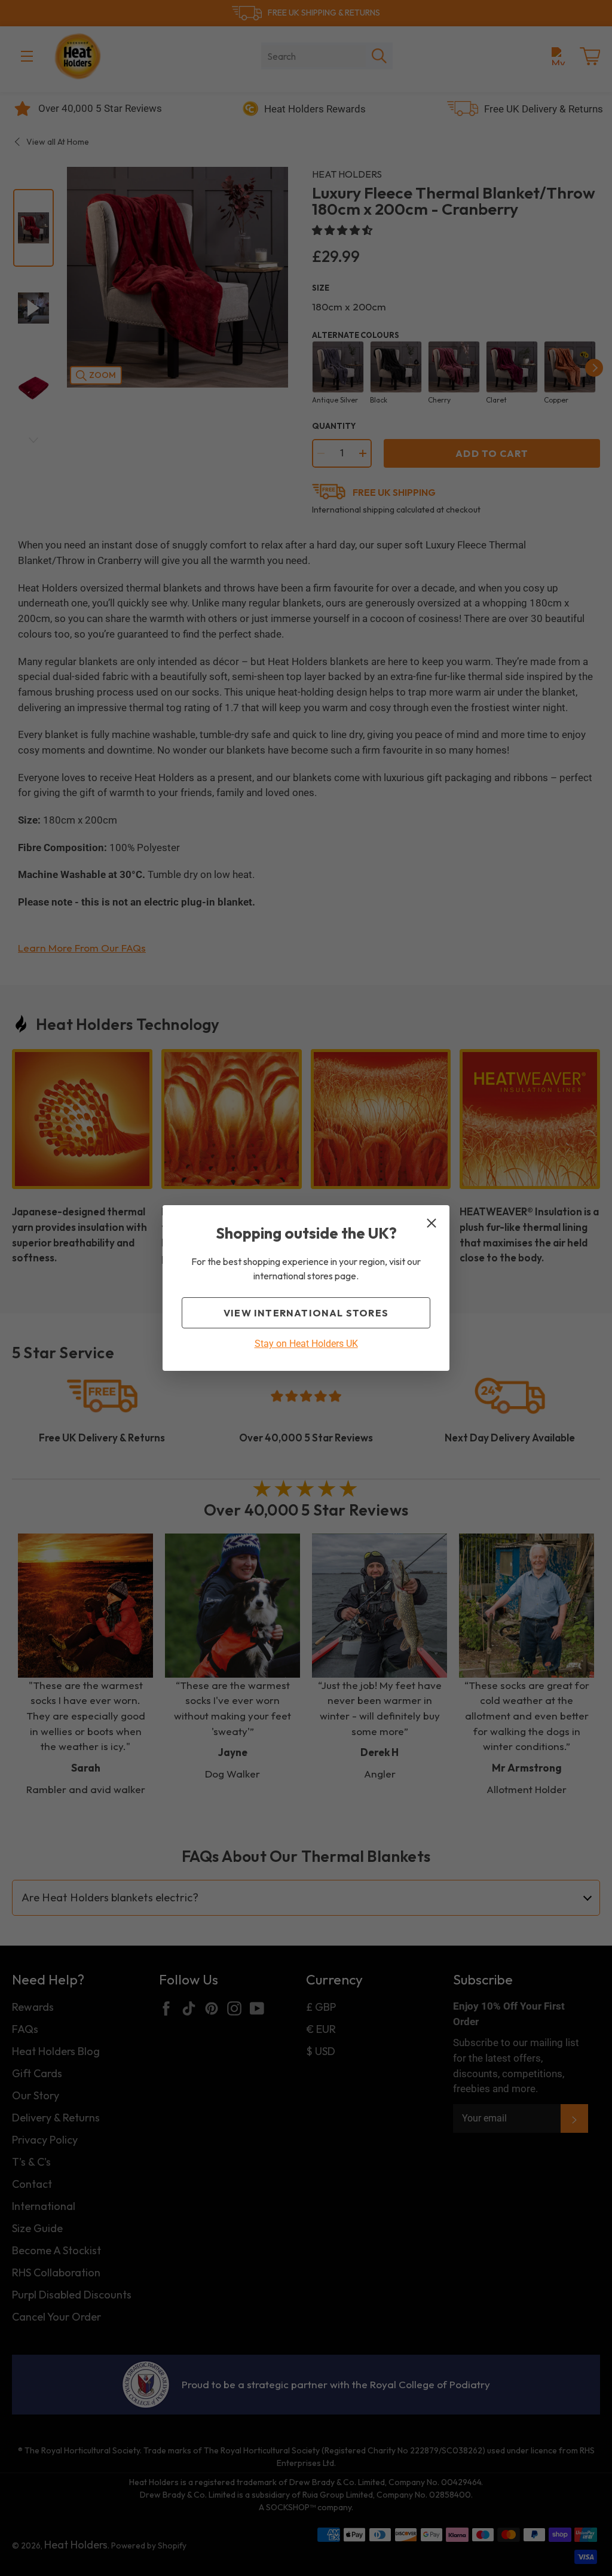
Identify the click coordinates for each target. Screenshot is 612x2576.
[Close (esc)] (432, 1223)
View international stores (306, 1313)
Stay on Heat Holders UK (306, 1344)
